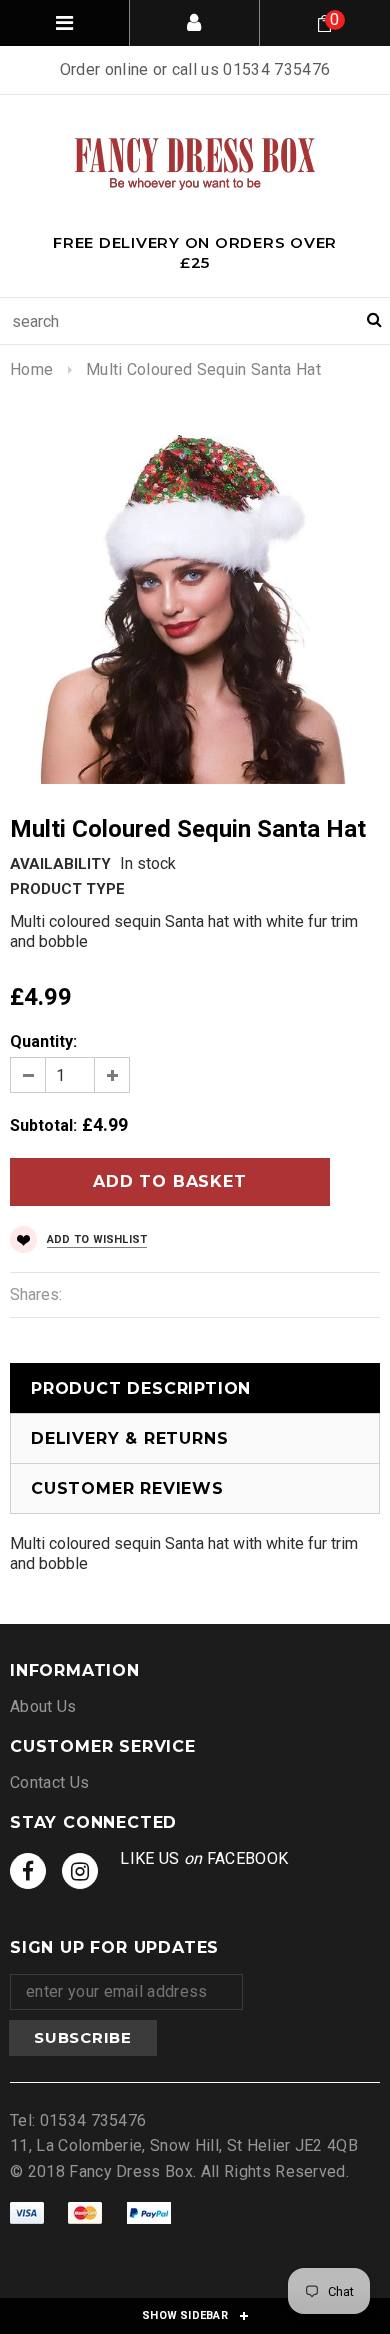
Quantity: (43, 1041)
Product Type (67, 889)
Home (31, 369)
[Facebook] (28, 1871)
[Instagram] (80, 1871)
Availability (60, 864)
